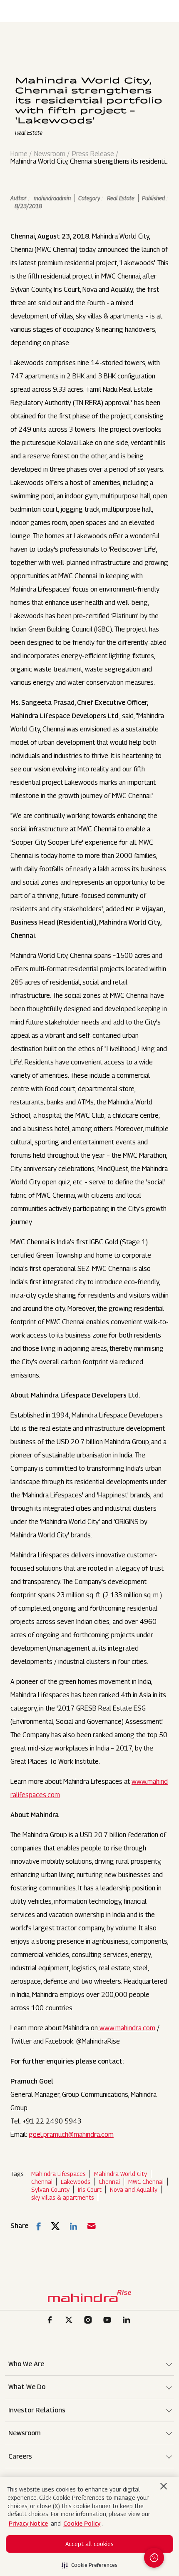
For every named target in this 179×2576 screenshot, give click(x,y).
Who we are (26, 2364)
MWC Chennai (146, 2182)
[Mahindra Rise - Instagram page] (89, 2321)
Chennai (42, 2182)
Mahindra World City (121, 2174)
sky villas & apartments (63, 2197)
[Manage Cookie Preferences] (154, 2558)
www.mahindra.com (127, 2028)
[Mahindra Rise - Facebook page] (51, 2321)
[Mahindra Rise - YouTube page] (109, 2321)
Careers (20, 2456)
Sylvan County (50, 2189)
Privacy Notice (28, 2523)
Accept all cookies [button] (89, 2544)
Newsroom (50, 154)
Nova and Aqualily (134, 2189)
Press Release (93, 154)
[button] (89, 2563)
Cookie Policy (82, 2523)
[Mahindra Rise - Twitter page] (70, 2321)
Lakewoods (76, 2182)
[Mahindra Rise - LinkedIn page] (128, 2321)
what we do (27, 2387)
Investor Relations (37, 2410)
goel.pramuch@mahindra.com (71, 2135)
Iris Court (90, 2189)
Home (19, 154)
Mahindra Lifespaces (58, 2174)
